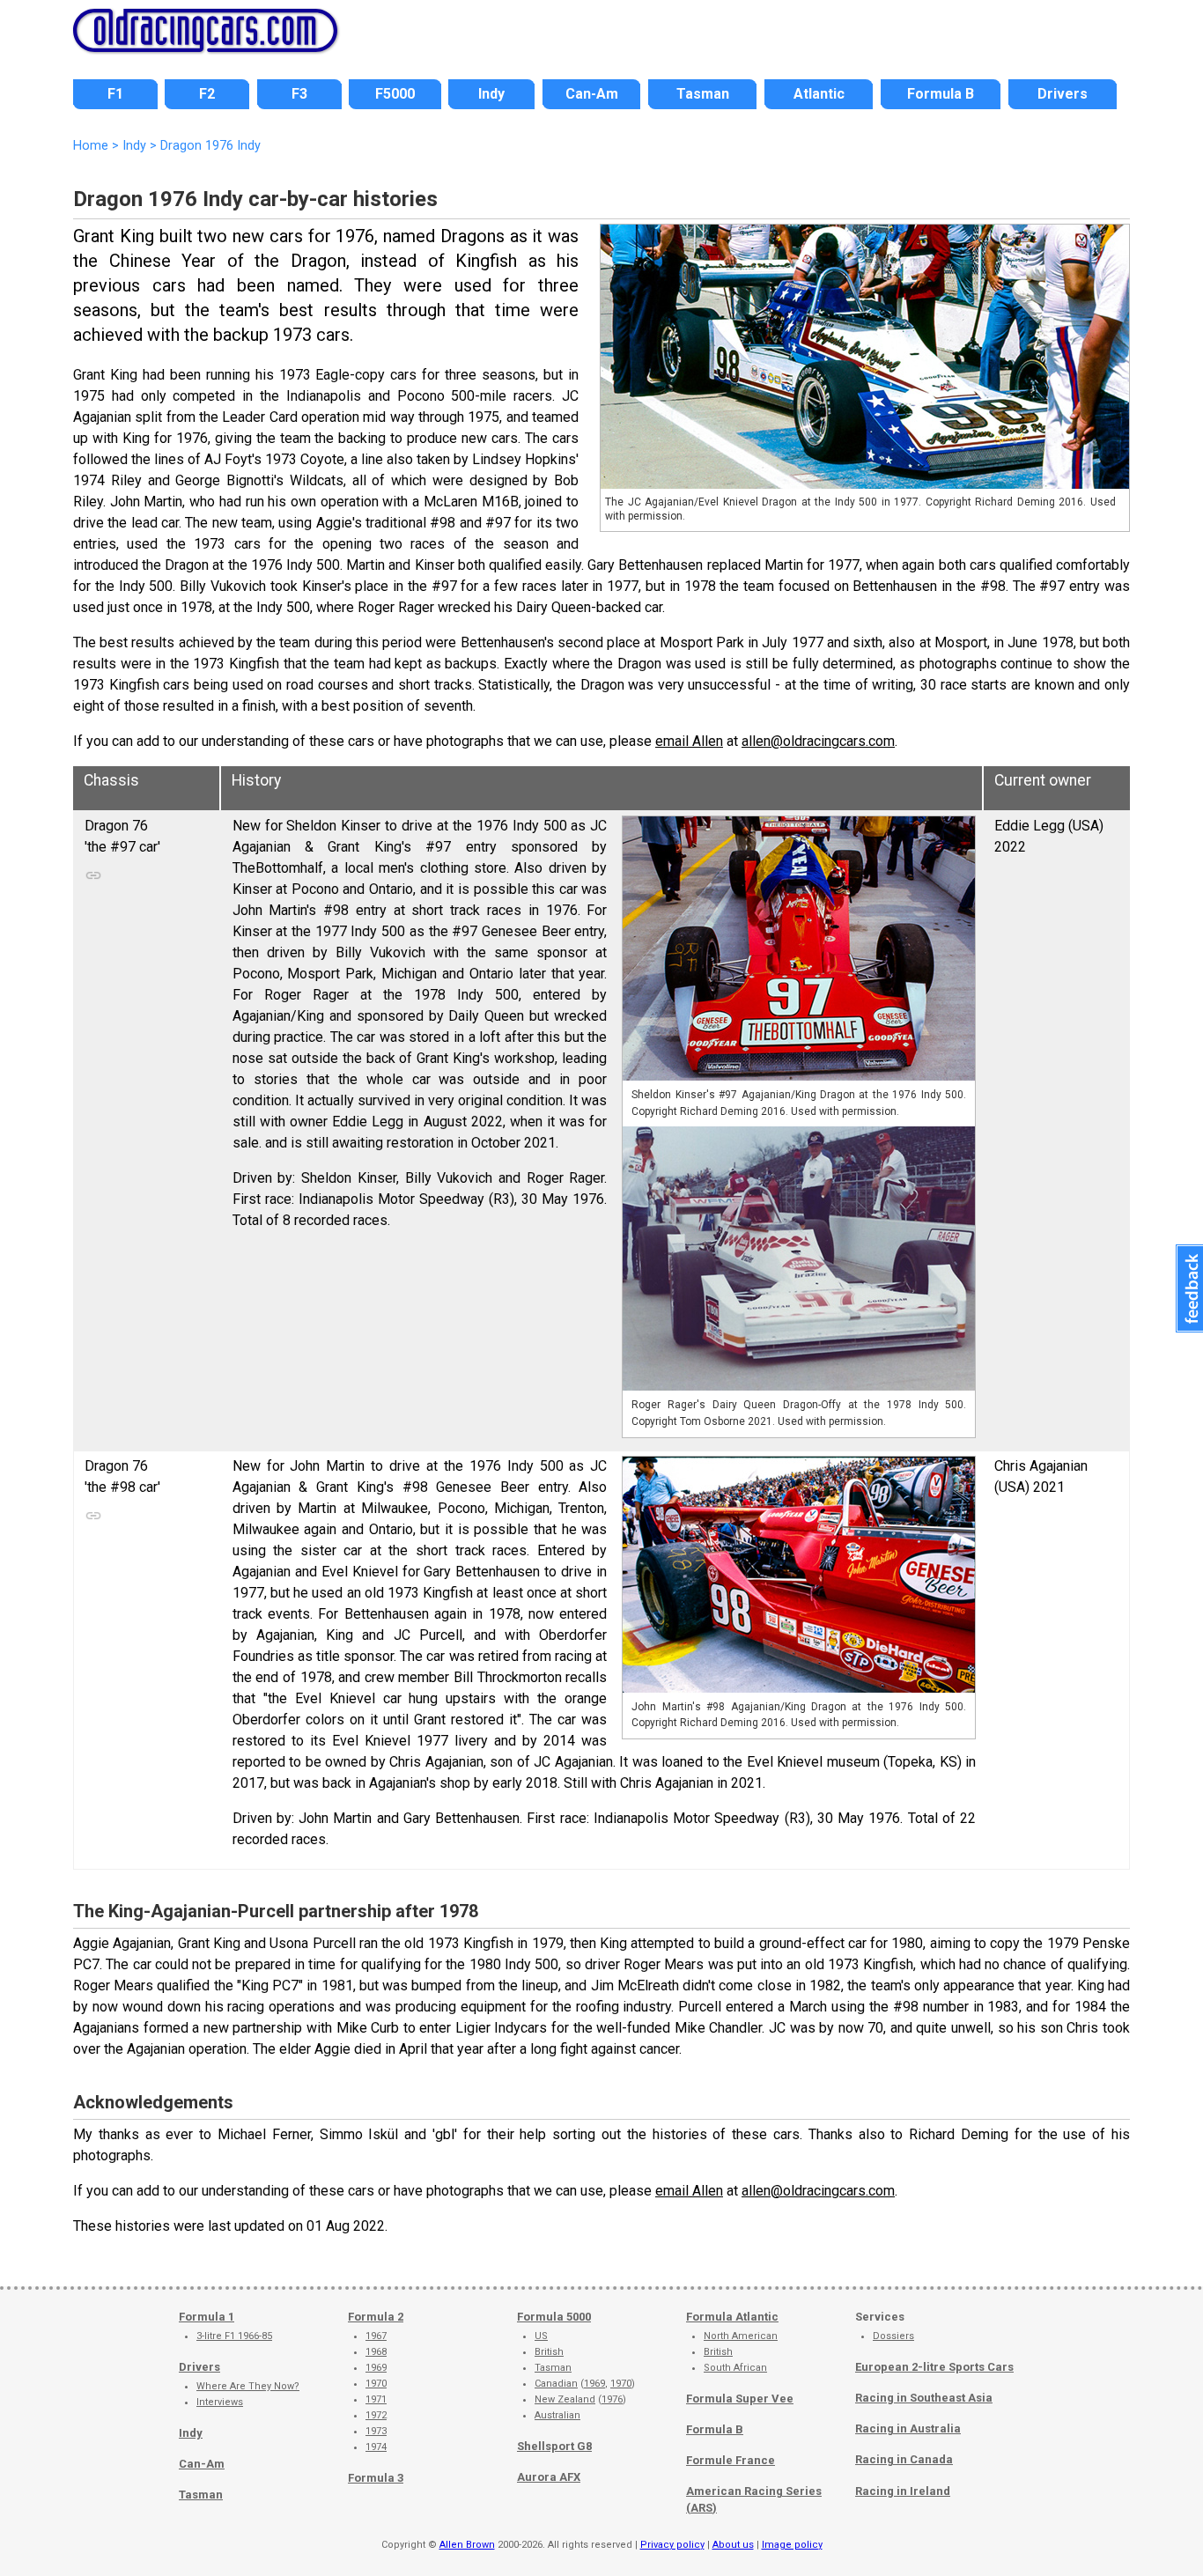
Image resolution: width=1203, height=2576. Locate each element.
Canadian (556, 2384)
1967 (376, 2336)
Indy (191, 2433)
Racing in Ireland (903, 2491)
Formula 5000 (554, 2317)
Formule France (731, 2460)
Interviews (220, 2402)
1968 (376, 2352)
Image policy (792, 2545)
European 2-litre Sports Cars (934, 2367)
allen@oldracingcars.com (818, 741)
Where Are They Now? (248, 2386)
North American (741, 2336)
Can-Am (202, 2464)
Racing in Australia (908, 2428)
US (541, 2336)
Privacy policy (672, 2545)
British (549, 2352)
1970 (376, 2384)
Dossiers (893, 2336)
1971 (376, 2399)
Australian (557, 2415)
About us (733, 2545)
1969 (376, 2368)
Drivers (199, 2367)
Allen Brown (467, 2545)
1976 (612, 2399)
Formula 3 (376, 2478)
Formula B (715, 2429)
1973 (376, 2431)
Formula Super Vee (740, 2399)
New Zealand (565, 2399)
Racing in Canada (904, 2459)
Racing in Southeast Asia (924, 2398)
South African (735, 2368)
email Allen (689, 741)
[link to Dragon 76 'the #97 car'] (102, 871)
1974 (376, 2447)
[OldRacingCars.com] (205, 42)
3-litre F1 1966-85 (234, 2336)
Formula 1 (207, 2317)
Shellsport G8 (554, 2446)
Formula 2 (376, 2317)
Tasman (201, 2495)
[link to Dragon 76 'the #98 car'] (102, 1511)
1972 (376, 2415)
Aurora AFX (549, 2477)
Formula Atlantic (732, 2317)
